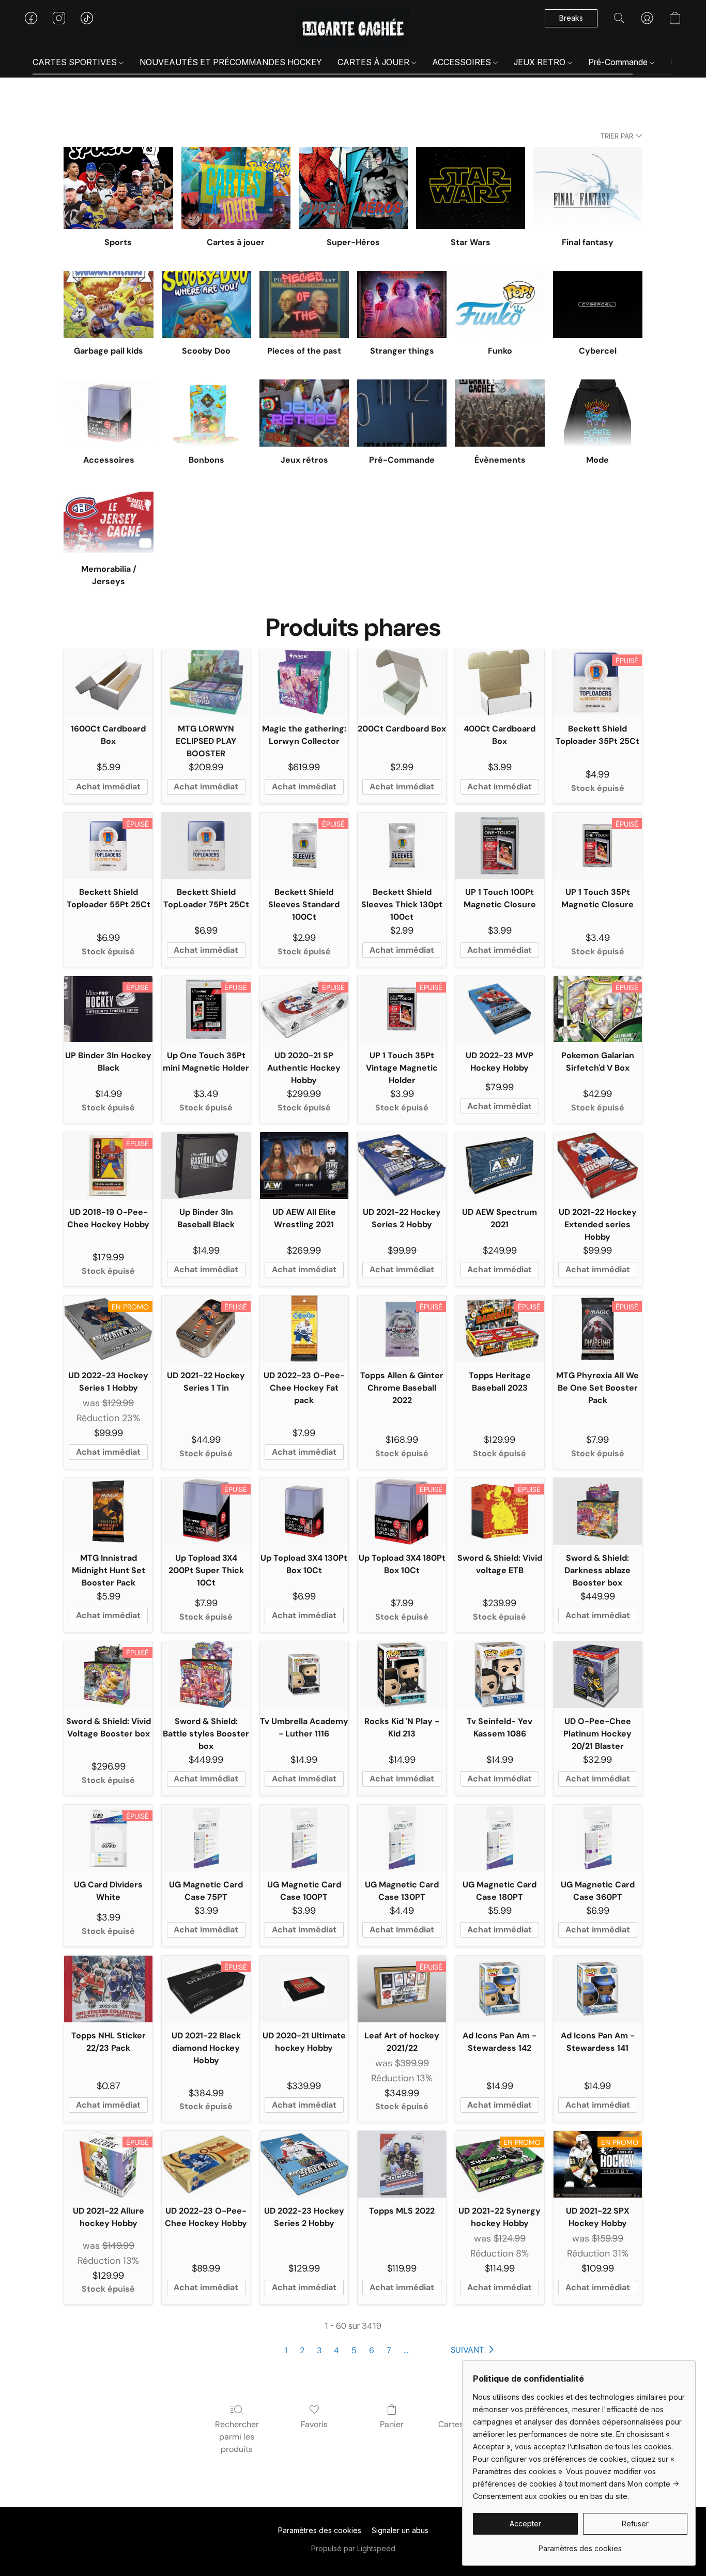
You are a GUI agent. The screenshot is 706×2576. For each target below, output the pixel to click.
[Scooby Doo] (206, 304)
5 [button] (354, 2350)
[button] (353, 28)
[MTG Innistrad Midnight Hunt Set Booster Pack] (108, 1511)
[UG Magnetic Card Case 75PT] (206, 1838)
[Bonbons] (206, 413)
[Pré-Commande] (402, 413)
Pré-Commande (619, 62)
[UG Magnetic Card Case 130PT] (402, 1838)
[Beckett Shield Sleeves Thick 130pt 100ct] (402, 846)
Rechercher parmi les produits (237, 2437)
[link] (580, 2545)
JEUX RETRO (541, 62)
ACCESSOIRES (463, 62)
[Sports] (118, 188)
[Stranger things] (402, 304)
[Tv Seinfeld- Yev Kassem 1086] (500, 1675)
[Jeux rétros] (304, 413)
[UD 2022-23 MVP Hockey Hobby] (500, 1009)
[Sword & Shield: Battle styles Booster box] (206, 1675)
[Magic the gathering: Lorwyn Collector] (304, 683)
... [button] (406, 2350)
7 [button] (389, 2350)
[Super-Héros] (353, 188)
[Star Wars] (471, 188)
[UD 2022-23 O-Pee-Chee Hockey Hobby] (206, 2164)
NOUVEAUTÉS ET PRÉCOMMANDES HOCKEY (231, 62)
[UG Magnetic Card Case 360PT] (598, 1838)
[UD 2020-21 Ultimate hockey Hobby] (304, 1989)
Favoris (314, 2424)
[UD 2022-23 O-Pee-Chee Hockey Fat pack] (304, 1329)
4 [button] (336, 2350)
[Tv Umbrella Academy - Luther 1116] (304, 1675)
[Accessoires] (108, 413)
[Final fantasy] (588, 188)
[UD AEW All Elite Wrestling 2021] (304, 1165)
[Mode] (598, 413)
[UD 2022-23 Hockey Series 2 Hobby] (304, 2164)
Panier (392, 2424)
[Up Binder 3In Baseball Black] (206, 1165)
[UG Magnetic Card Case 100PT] (304, 1838)
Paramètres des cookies (320, 2530)
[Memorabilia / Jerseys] (108, 522)
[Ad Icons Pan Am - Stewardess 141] (598, 1989)
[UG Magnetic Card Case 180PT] (500, 1838)
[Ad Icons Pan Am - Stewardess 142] (500, 1989)
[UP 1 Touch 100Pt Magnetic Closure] (500, 846)
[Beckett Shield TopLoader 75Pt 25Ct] (206, 846)
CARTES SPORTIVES (76, 62)
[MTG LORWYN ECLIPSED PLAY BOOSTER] (206, 683)
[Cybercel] (598, 304)
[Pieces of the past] (304, 304)
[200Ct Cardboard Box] (402, 683)
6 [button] (372, 2350)
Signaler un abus (400, 2530)
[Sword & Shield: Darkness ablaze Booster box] (598, 1511)
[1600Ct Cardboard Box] (108, 683)
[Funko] (500, 304)
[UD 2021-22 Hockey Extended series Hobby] (598, 1165)
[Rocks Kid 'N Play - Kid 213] (402, 1675)
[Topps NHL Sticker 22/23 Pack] (108, 1989)
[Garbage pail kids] (108, 304)
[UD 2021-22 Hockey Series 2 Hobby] (402, 1165)
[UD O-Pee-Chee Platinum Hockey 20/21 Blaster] (598, 1675)
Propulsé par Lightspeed (353, 2548)
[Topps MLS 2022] (402, 2164)
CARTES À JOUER (374, 62)
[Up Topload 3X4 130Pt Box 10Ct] (304, 1511)
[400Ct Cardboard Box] (500, 683)
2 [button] (302, 2350)
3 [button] (319, 2350)
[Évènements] (500, 413)
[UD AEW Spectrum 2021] (500, 1165)
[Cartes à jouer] (236, 188)
